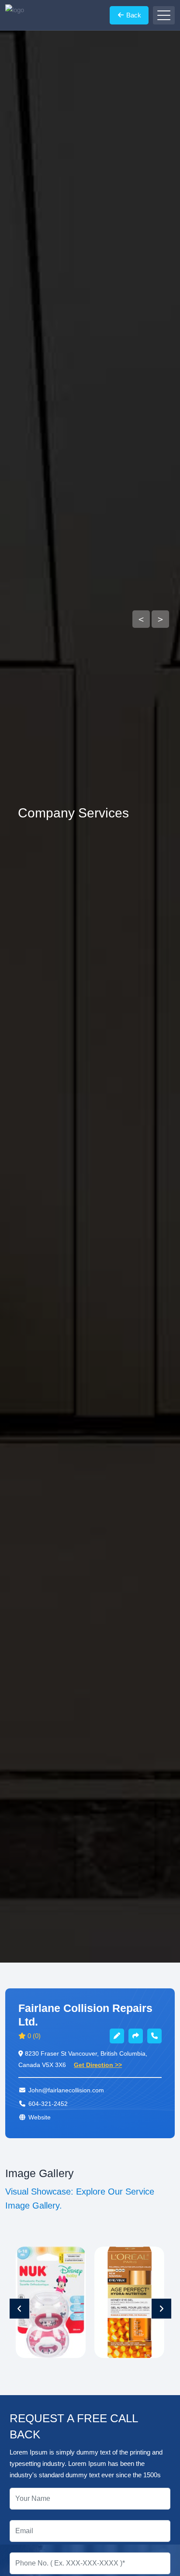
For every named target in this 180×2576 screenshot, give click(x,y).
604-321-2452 (48, 2104)
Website (40, 2117)
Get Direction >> (98, 2065)
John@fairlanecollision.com (66, 2090)
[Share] (136, 2036)
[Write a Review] (117, 2036)
